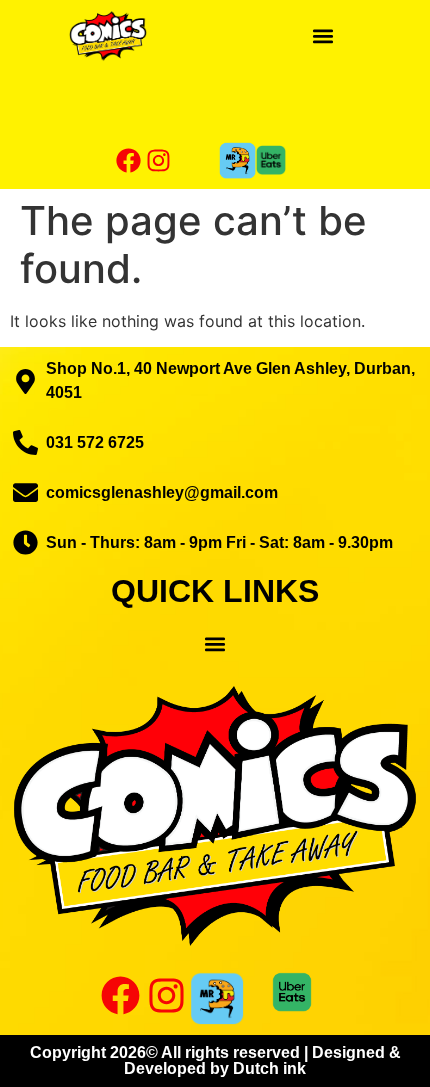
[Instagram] (159, 160)
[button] (322, 35)
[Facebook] (129, 160)
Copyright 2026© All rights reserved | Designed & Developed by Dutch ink (215, 1060)
